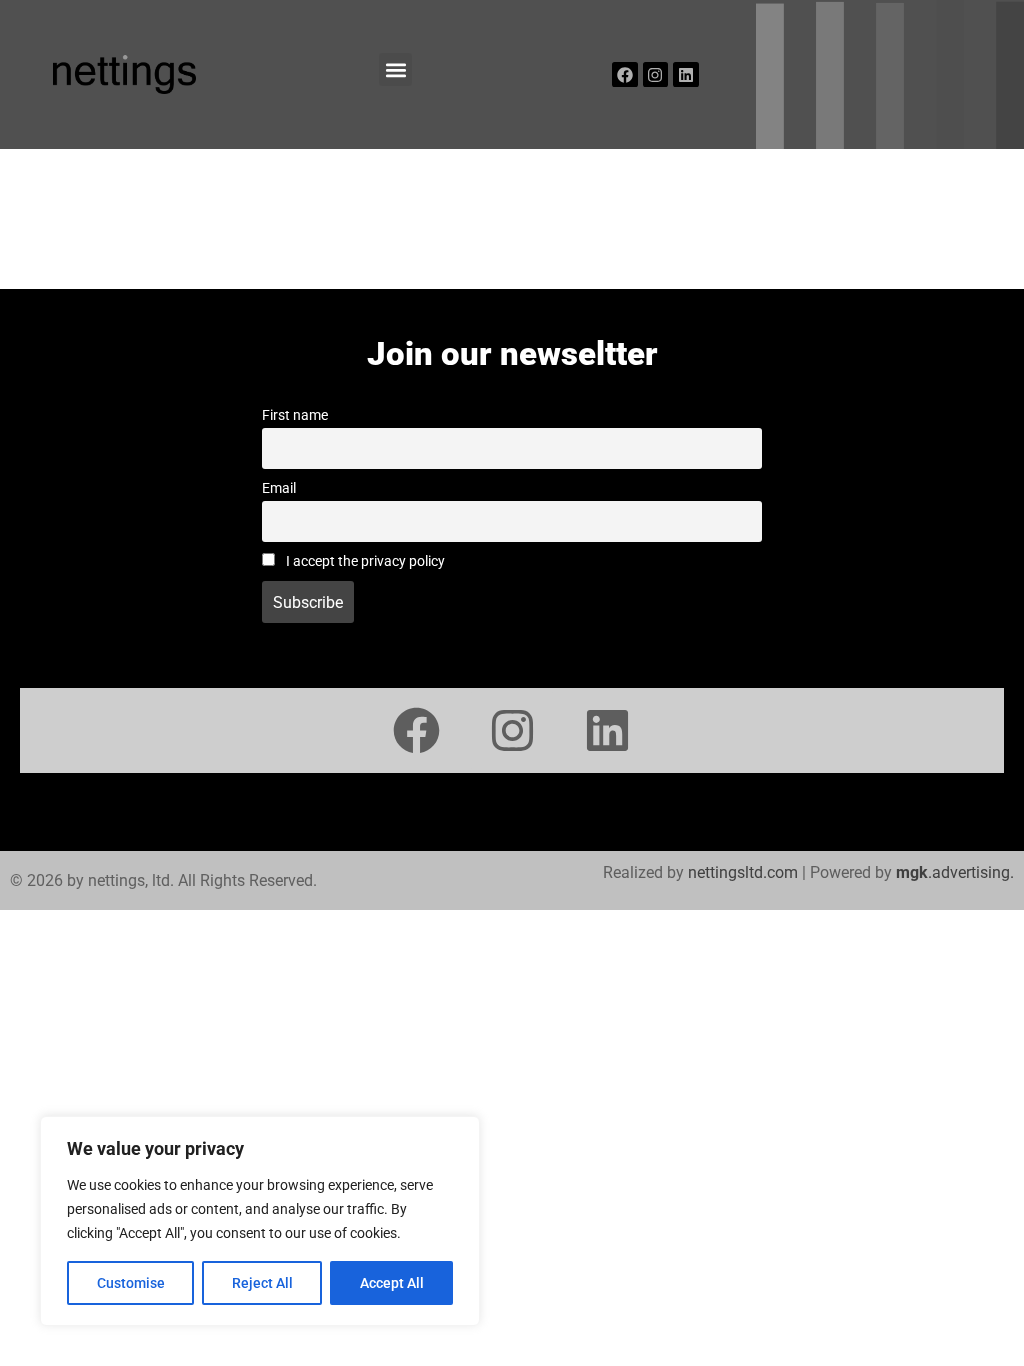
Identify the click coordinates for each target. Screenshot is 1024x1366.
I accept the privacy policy (364, 561)
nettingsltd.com (743, 872)
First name (295, 415)
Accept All (392, 1283)
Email (279, 488)
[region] (260, 1221)
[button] (395, 69)
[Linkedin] (686, 75)
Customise (131, 1283)
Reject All (262, 1283)
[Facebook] (625, 75)
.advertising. (955, 872)
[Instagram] (656, 75)
